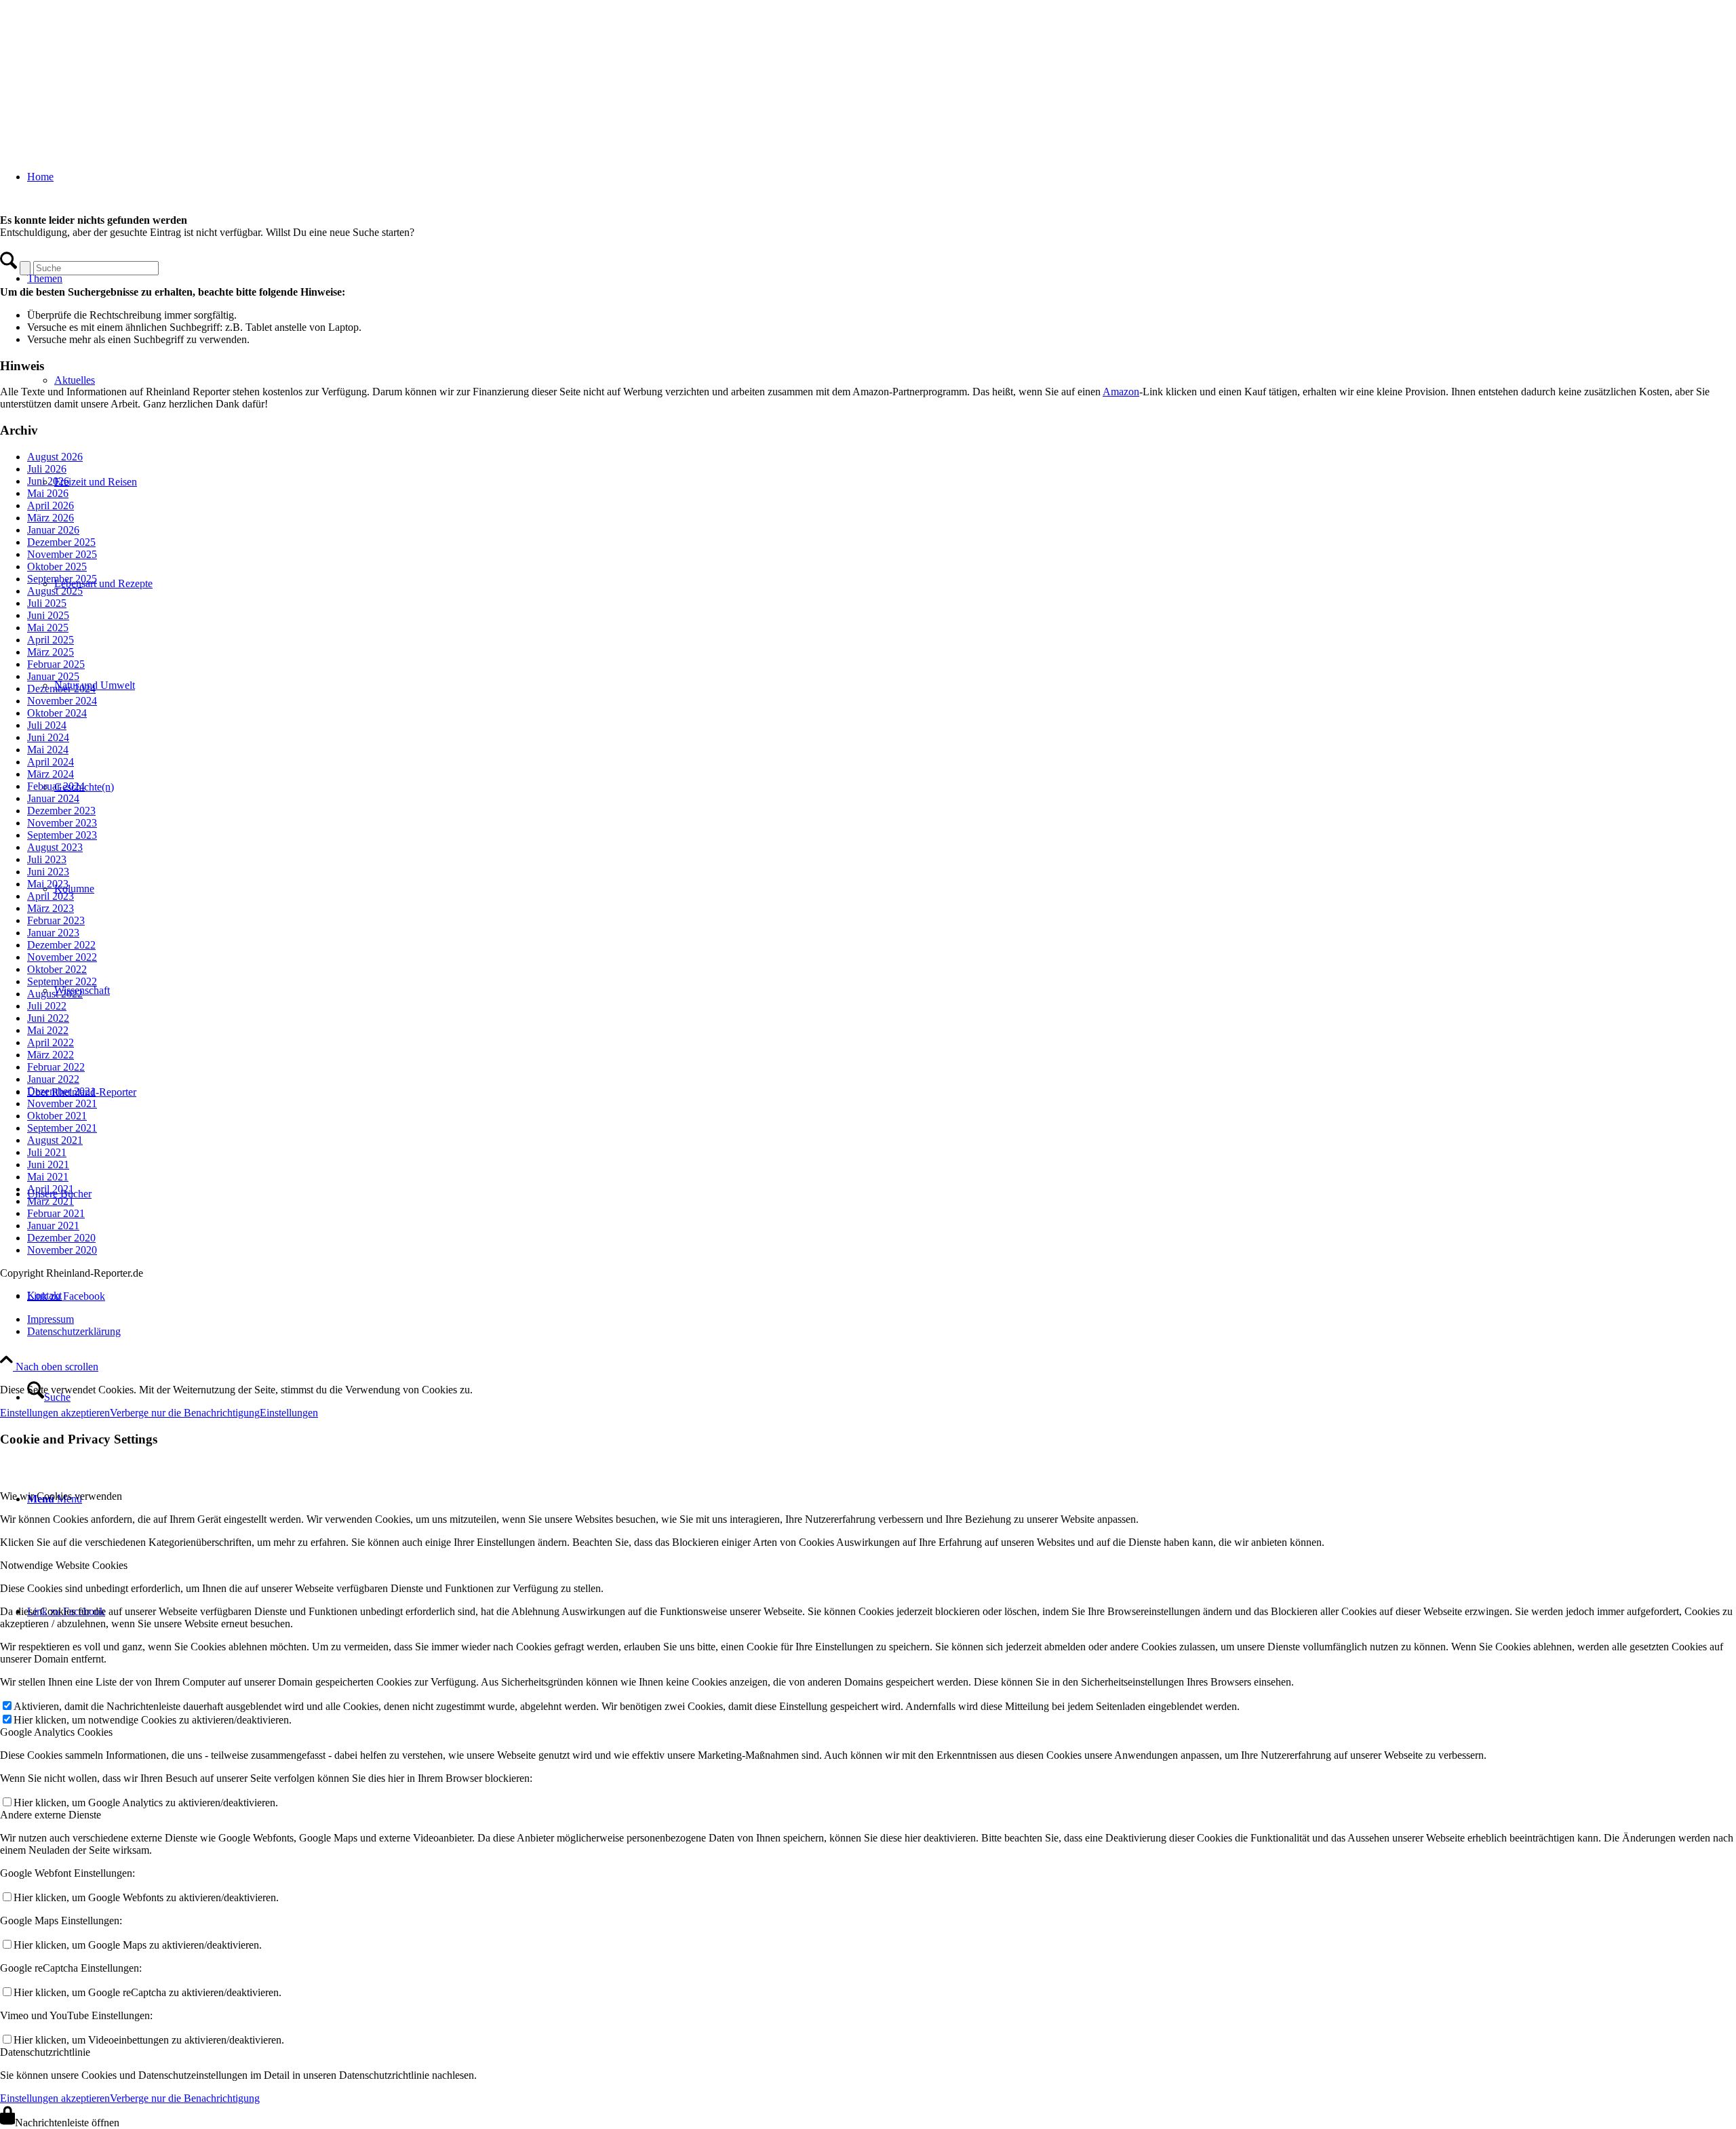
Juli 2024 (47, 725)
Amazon (1121, 392)
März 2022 (51, 1055)
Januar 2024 (53, 798)
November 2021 (62, 1103)
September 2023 (62, 835)
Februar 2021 (56, 1213)
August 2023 (55, 847)
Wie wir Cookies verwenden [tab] (61, 1496)
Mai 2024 (48, 750)
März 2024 (51, 774)
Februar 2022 (56, 1067)
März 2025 (51, 652)
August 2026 (55, 457)
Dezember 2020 (61, 1238)
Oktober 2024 (57, 713)
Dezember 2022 (61, 945)
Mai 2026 (48, 493)
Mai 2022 (48, 1030)
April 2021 (51, 1189)
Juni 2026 (48, 481)
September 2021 (62, 1128)
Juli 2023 (47, 859)
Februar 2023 (56, 920)
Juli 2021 (47, 1152)
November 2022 (62, 957)
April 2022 (51, 1042)
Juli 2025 (47, 603)
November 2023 (62, 823)
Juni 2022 (48, 1018)
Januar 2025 (53, 676)
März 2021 (51, 1201)
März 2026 (51, 518)
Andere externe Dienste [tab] (51, 1815)
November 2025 (62, 554)
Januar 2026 (53, 530)
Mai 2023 (48, 884)
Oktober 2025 (57, 566)
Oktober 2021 (57, 1116)
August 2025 (55, 591)
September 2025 (62, 579)
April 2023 (51, 896)
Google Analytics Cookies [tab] (56, 1732)
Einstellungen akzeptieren (55, 1413)
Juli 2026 (47, 469)
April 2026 (51, 505)
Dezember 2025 (61, 542)
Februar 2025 (56, 664)
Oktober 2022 (57, 969)
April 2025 (51, 640)
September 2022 (62, 981)
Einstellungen (289, 1413)
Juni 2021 (48, 1165)
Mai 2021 (48, 1177)
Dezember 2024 (61, 689)
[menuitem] (882, 1319)
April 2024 (51, 762)
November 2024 (62, 701)
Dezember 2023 (61, 811)
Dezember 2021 (61, 1091)
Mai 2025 (48, 628)
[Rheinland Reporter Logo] (102, 64)
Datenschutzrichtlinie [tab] (45, 2052)
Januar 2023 (53, 933)
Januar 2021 (53, 1226)
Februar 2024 (56, 786)
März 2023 (51, 908)
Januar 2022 (53, 1079)
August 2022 (55, 994)
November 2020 (62, 1250)
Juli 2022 (47, 1006)
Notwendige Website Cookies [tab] (64, 1565)
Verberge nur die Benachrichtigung (185, 1413)
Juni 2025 (48, 615)
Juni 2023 (48, 872)
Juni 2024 (48, 737)
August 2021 (55, 1140)
